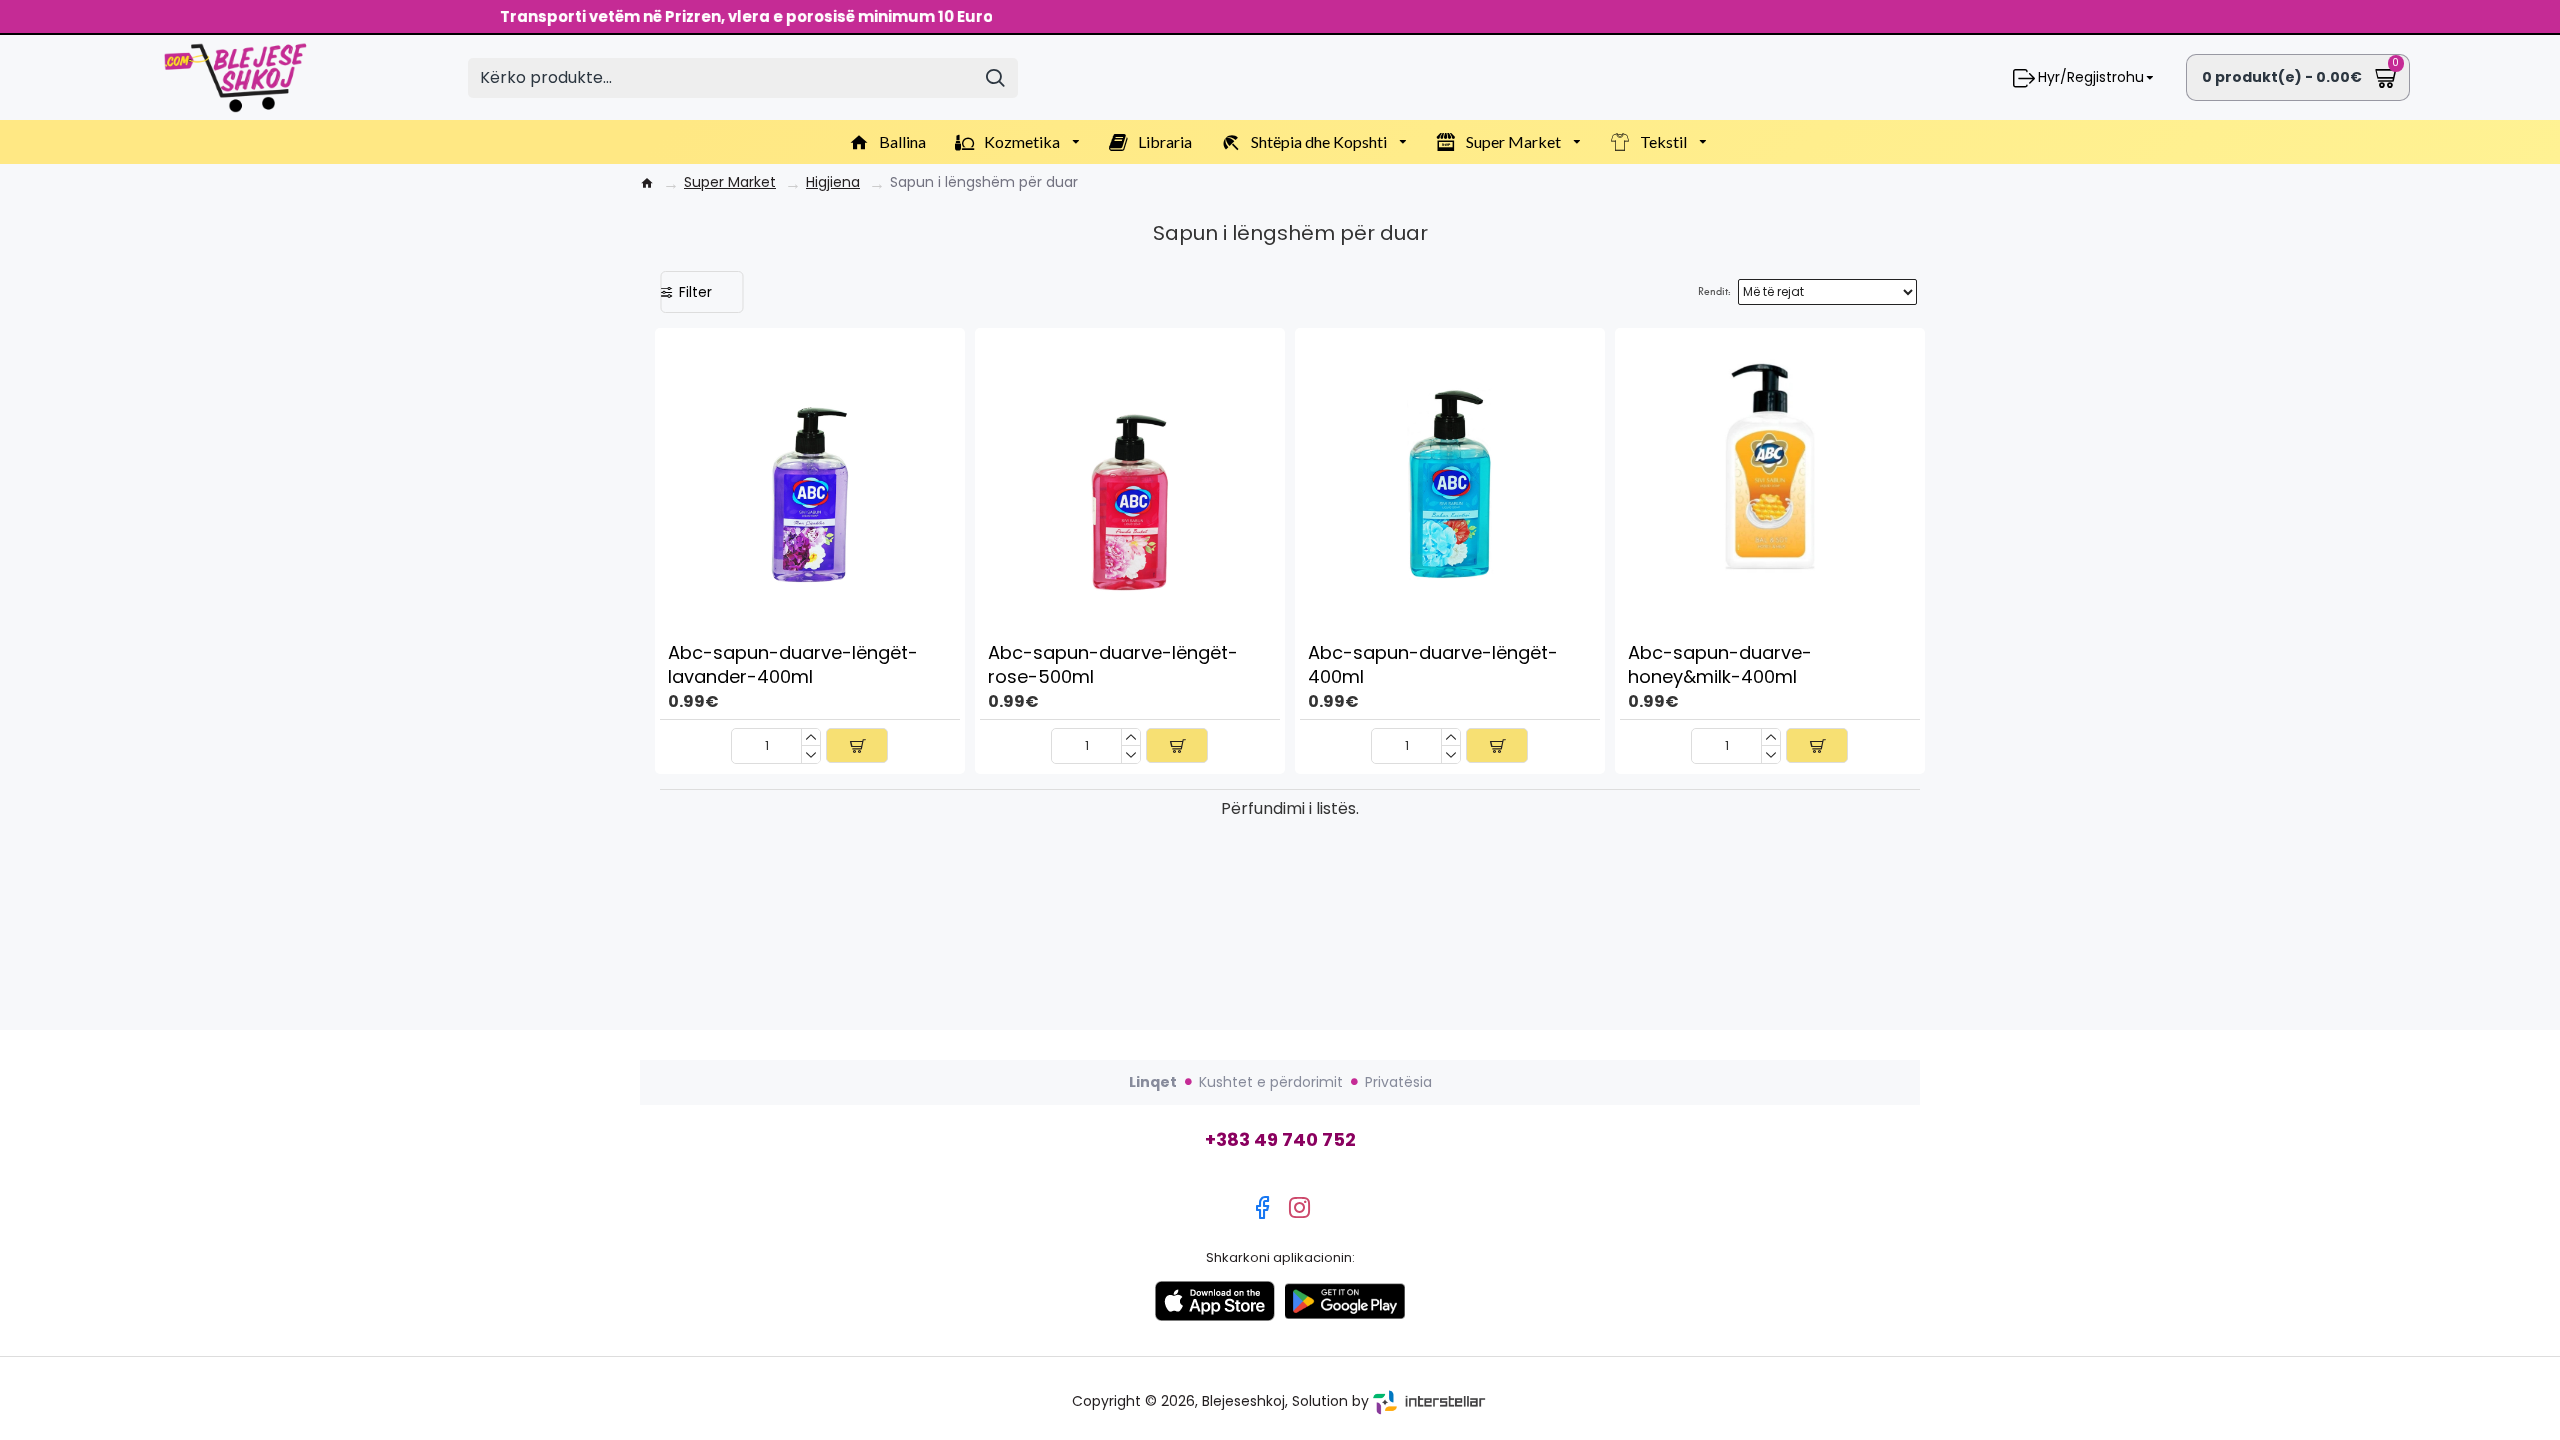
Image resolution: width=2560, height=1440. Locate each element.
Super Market (730, 182)
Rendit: (1714, 292)
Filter (695, 292)
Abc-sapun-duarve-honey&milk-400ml (1720, 664)
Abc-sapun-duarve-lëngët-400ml (1433, 664)
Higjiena (833, 182)
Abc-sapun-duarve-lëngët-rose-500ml (1113, 664)
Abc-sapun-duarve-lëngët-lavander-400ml (793, 664)
